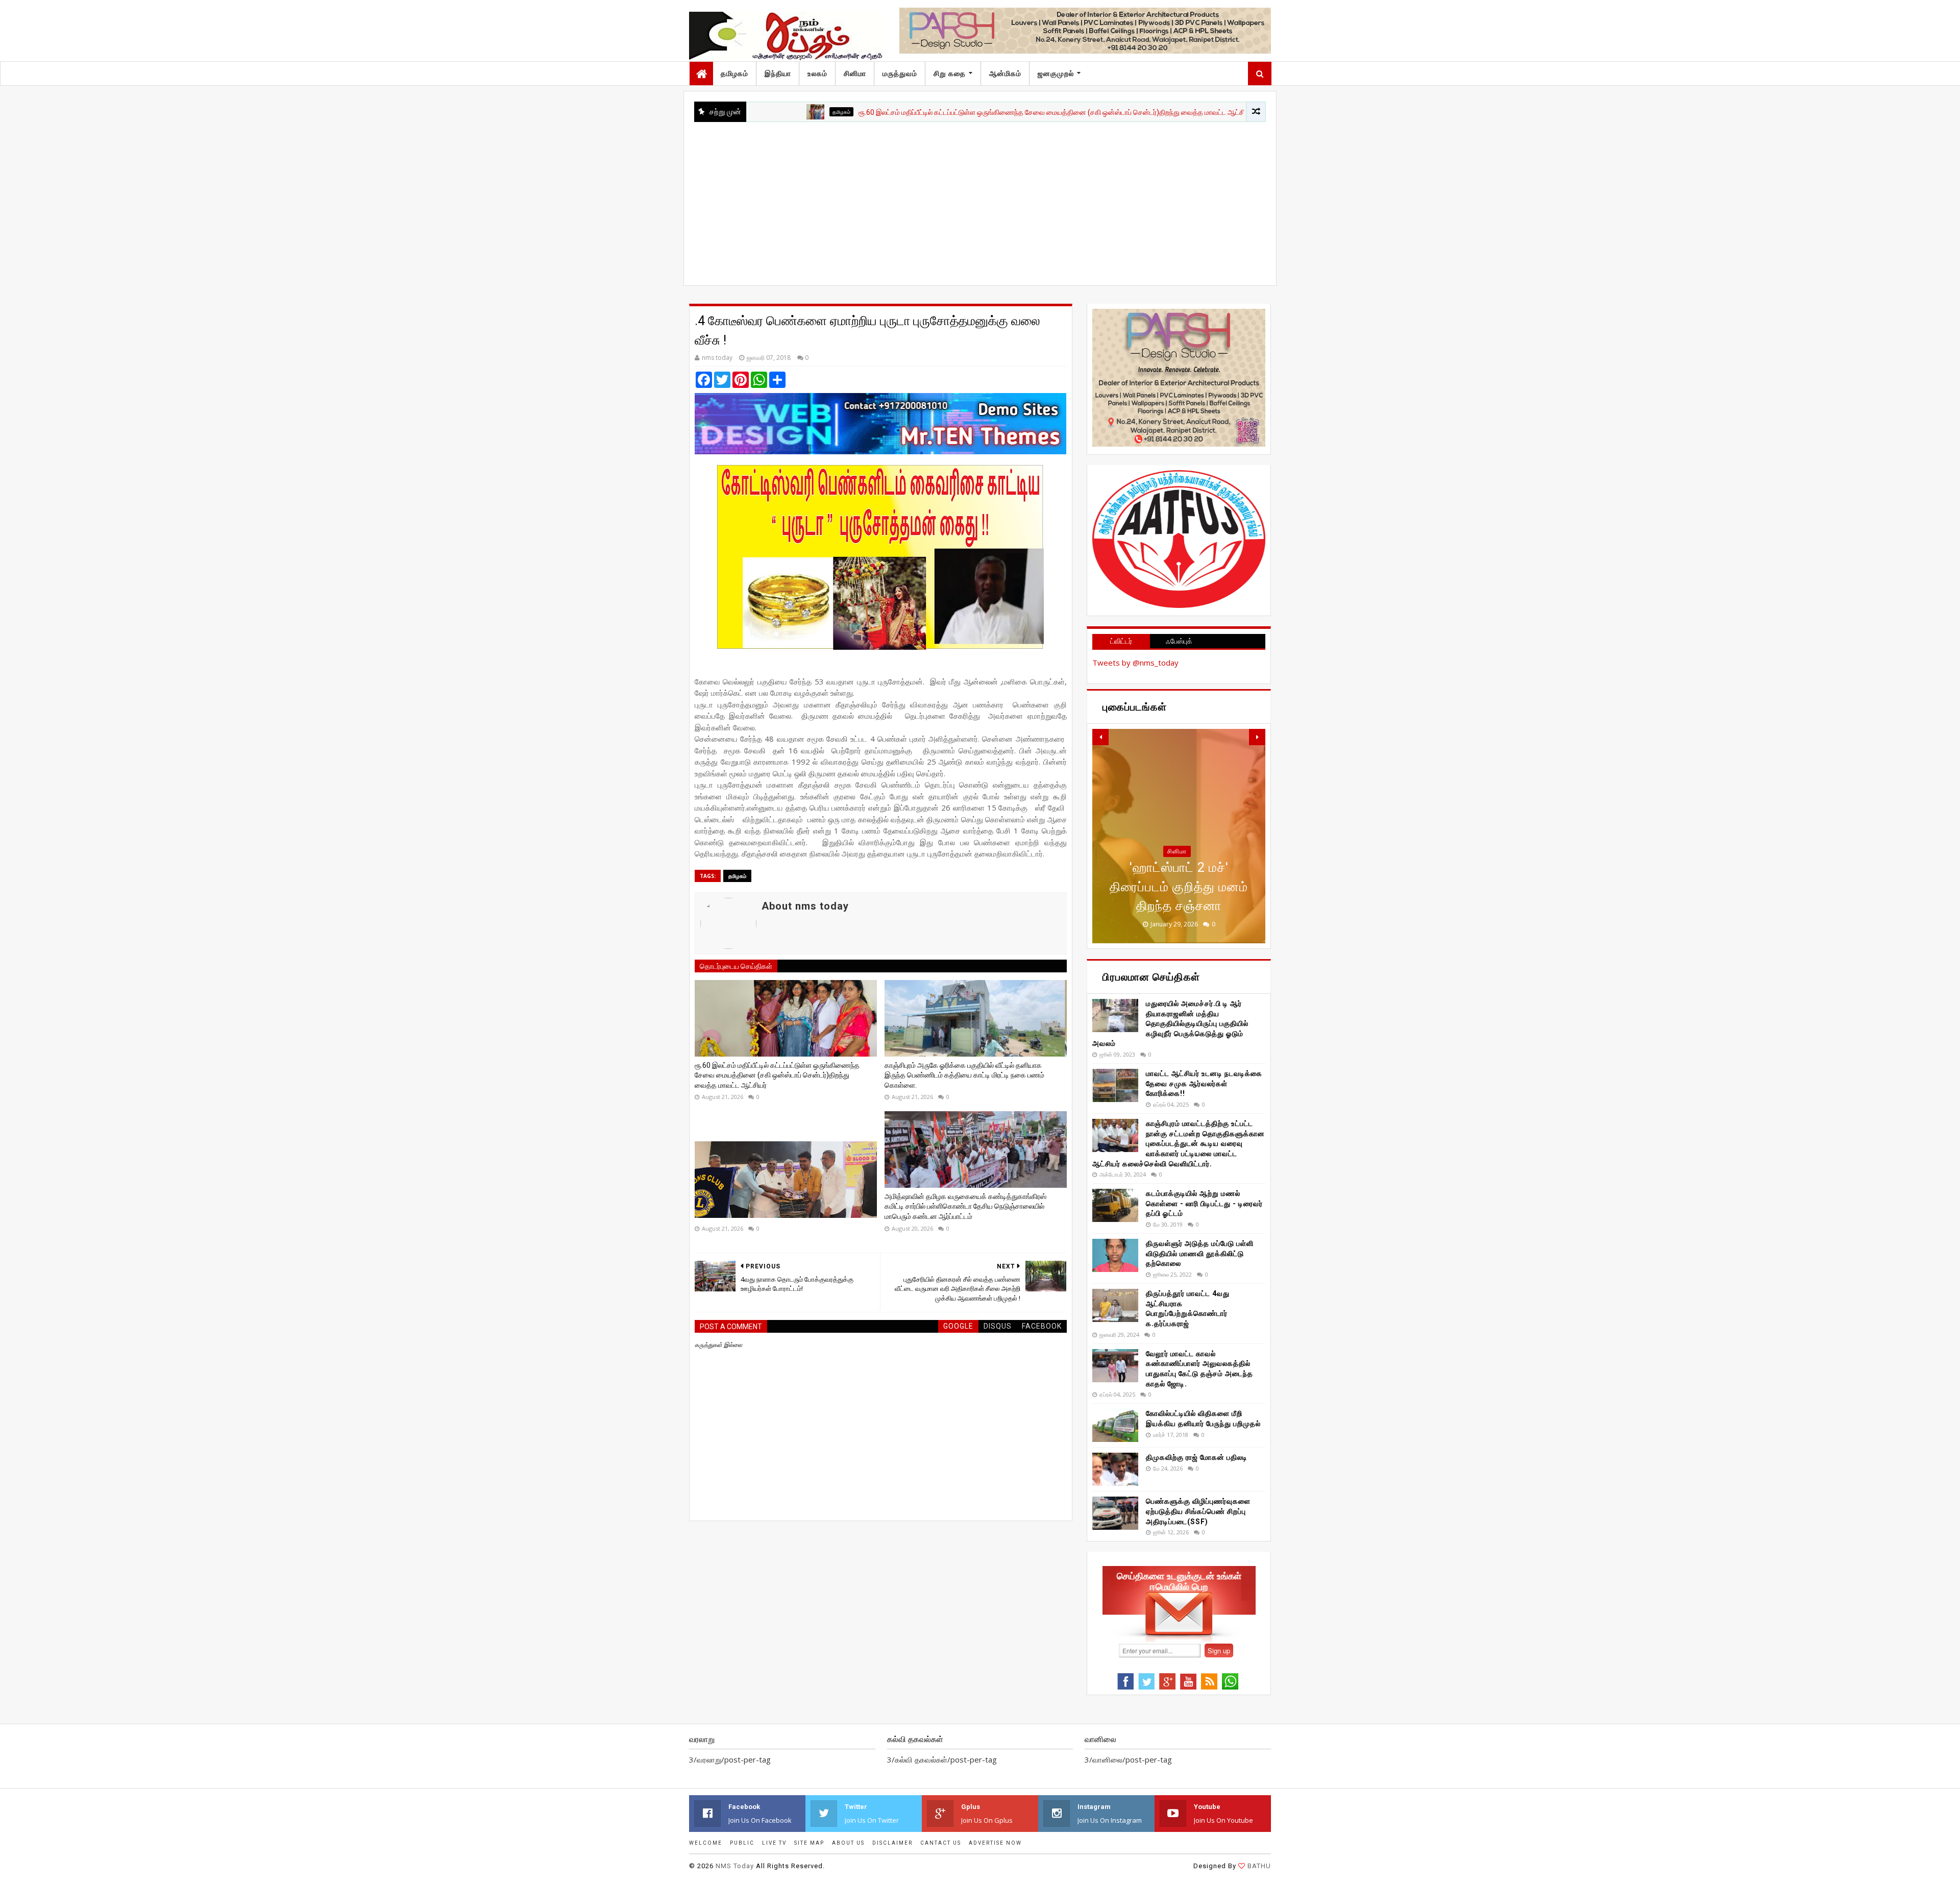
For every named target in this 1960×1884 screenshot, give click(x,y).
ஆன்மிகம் (1005, 74)
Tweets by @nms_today (1135, 663)
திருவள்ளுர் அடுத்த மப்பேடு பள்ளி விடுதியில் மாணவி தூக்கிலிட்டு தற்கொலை (1200, 1253)
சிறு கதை (950, 74)
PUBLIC (742, 1843)
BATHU (1259, 1866)
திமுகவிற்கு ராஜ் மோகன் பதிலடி (1197, 1457)
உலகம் (817, 74)
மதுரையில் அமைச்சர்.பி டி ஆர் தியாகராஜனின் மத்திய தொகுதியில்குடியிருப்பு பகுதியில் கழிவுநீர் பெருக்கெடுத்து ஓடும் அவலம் (1170, 1023)
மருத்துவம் (900, 74)
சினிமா (855, 74)
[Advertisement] (980, 199)
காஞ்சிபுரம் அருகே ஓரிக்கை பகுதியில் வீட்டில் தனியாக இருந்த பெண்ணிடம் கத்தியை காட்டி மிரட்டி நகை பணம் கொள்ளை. (964, 1075)
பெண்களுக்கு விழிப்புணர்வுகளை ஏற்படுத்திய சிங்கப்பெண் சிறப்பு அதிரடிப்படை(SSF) (1198, 1511)
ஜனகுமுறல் (1056, 74)
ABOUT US (848, 1843)
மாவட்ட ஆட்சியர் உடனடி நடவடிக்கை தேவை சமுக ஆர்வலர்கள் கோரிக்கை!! (1204, 1083)
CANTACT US (941, 1843)
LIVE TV (774, 1843)
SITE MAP (809, 1843)
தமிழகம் (734, 74)
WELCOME (706, 1843)
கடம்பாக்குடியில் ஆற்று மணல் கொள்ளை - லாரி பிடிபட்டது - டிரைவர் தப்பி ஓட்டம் (1204, 1203)
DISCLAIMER (892, 1843)
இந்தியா (778, 74)
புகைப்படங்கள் (1177, 870)
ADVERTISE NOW (995, 1843)
